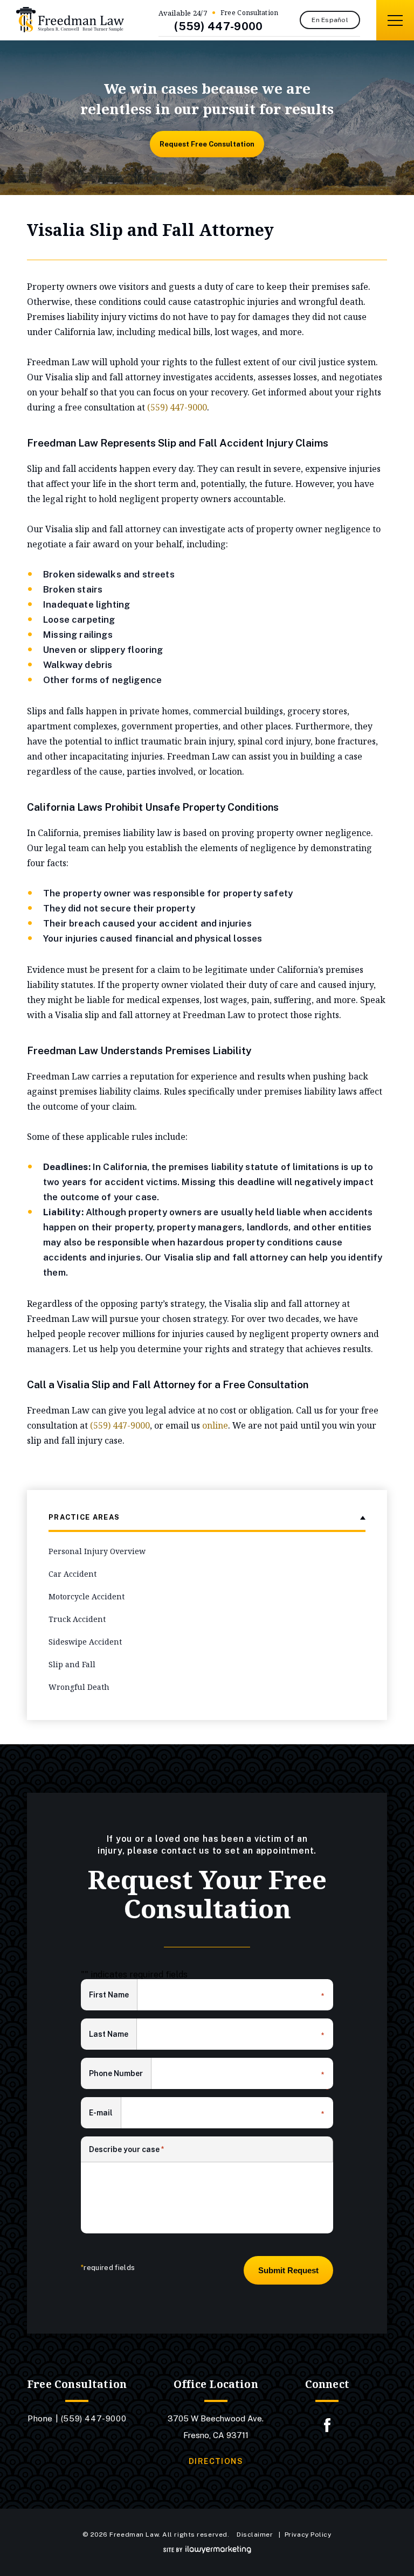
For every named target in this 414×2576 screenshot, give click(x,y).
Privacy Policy (308, 2535)
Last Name (113, 2035)
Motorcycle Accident (87, 1596)
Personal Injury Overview (97, 1551)
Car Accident (73, 1574)
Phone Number (120, 2074)
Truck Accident (77, 1619)
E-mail (105, 2114)
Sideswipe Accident (85, 1642)
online (215, 1425)
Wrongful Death (79, 1687)
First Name (113, 1996)
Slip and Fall (72, 1664)
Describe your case (127, 2149)
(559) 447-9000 (218, 26)
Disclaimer (255, 2535)
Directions (216, 2461)
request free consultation (207, 144)
